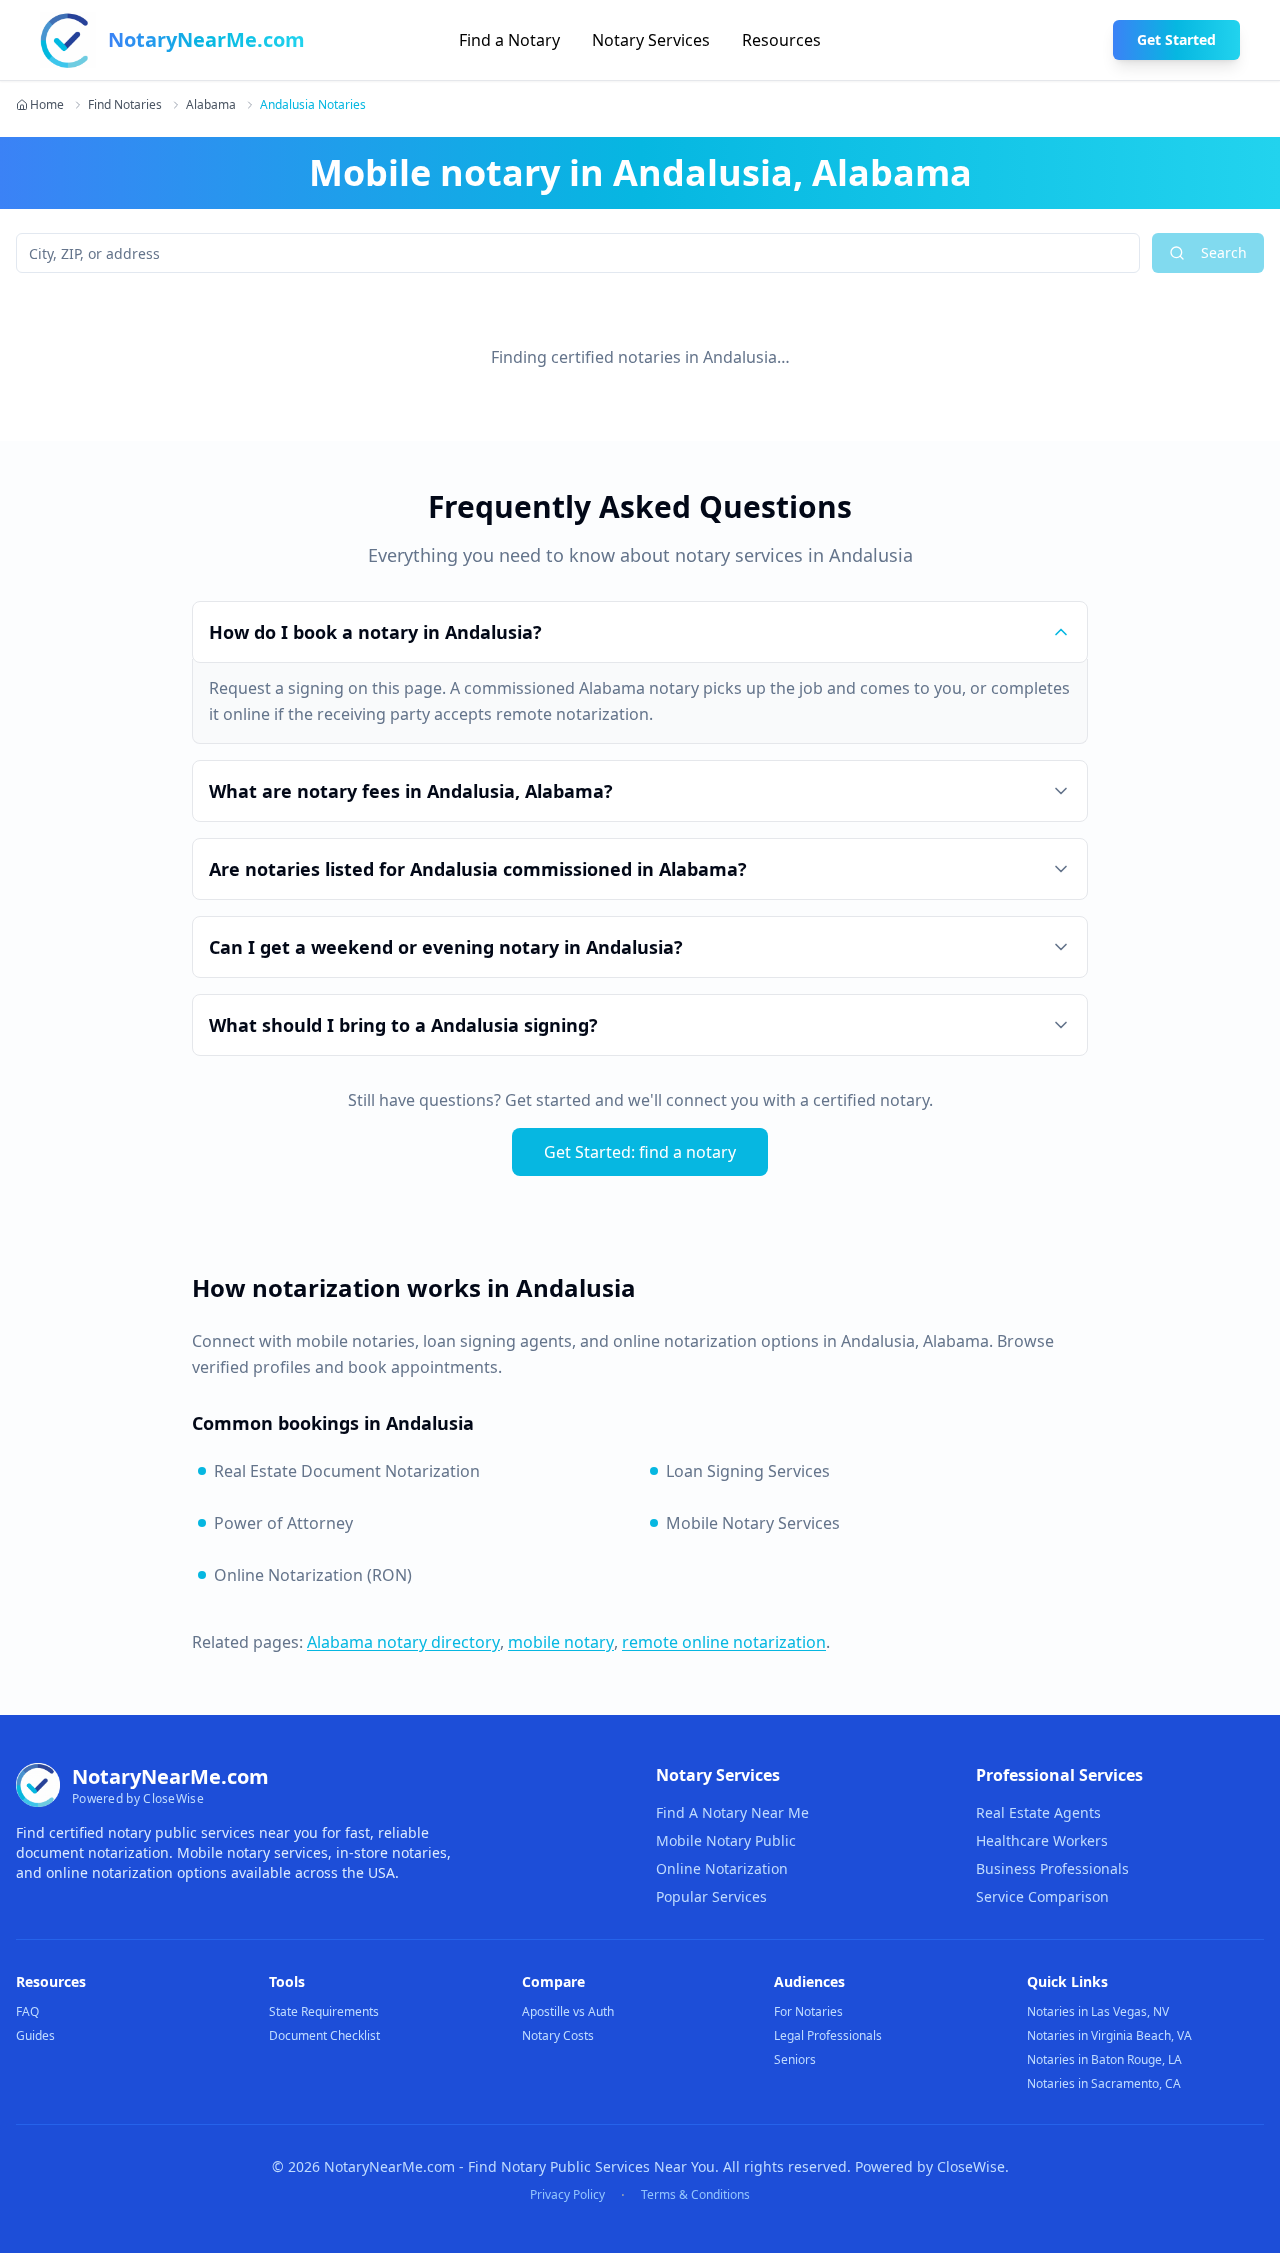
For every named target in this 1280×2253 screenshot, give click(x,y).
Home (47, 105)
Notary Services (651, 40)
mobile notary (561, 1642)
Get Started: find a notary (640, 1152)
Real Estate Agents (1038, 1812)
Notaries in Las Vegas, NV (1098, 2011)
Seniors (795, 2059)
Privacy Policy (567, 2195)
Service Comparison (1042, 1896)
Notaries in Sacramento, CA (1104, 2083)
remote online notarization (724, 1642)
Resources (781, 40)
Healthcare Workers (1042, 1840)
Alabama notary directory (403, 1642)
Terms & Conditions (695, 2195)
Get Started (1176, 39)
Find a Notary (509, 40)
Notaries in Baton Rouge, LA (1104, 2059)
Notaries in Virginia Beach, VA (1109, 2035)
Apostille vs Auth (568, 2011)
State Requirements (324, 2011)
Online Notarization (722, 1868)
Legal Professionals (828, 2035)
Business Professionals (1052, 1868)
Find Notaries (125, 105)
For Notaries (808, 2011)
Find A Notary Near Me (732, 1812)
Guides (35, 2035)
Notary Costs (558, 2035)
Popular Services (711, 1896)
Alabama (211, 105)
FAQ (27, 2011)
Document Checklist (324, 2035)
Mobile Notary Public (726, 1840)
